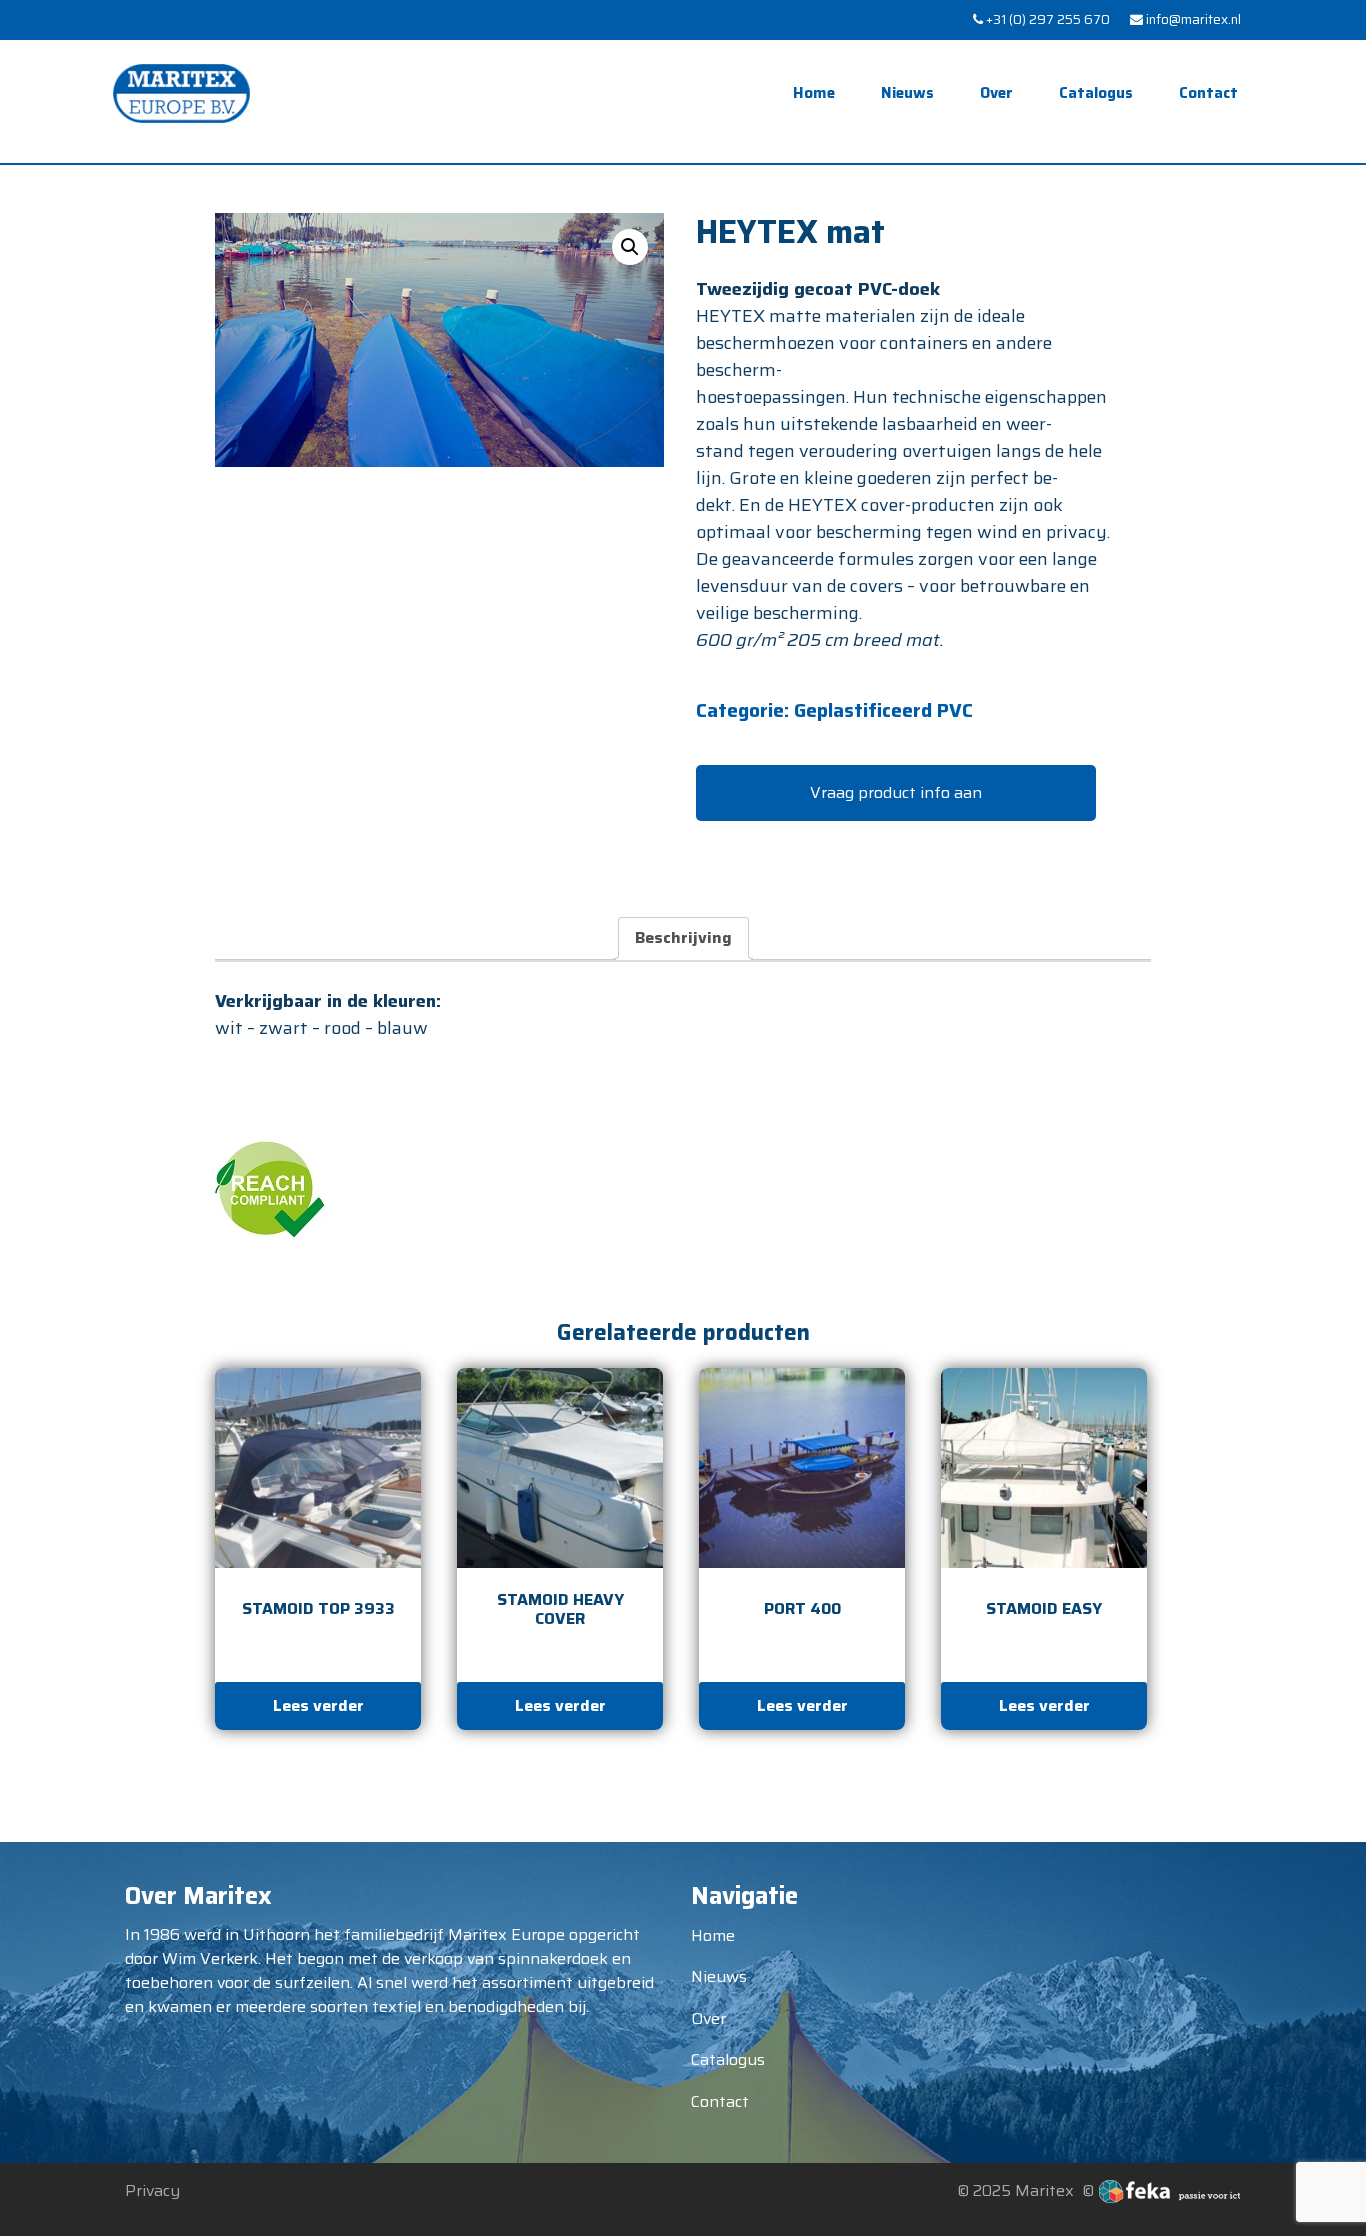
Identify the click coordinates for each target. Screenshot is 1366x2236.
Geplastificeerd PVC (883, 710)
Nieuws (907, 93)
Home (814, 93)
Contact (1208, 93)
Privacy (152, 2190)
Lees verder (318, 1705)
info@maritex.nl (1192, 20)
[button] (630, 247)
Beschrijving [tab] (683, 937)
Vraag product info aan (896, 792)
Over (996, 93)
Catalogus (1096, 93)
